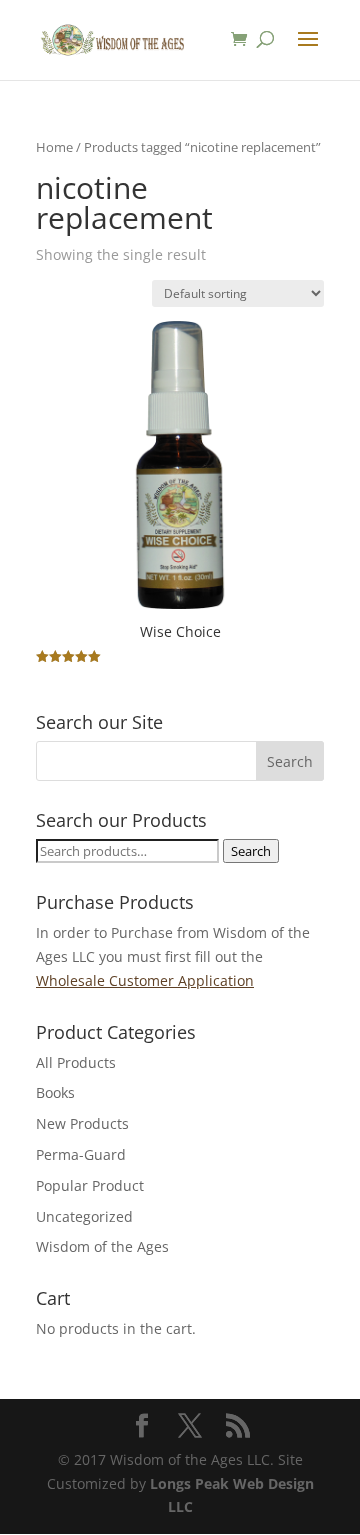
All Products (76, 1062)
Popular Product (90, 1185)
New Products (82, 1123)
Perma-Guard (81, 1154)
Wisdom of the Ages (102, 1246)
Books (55, 1092)
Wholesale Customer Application (145, 980)
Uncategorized (84, 1216)
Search (251, 851)
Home (54, 147)
